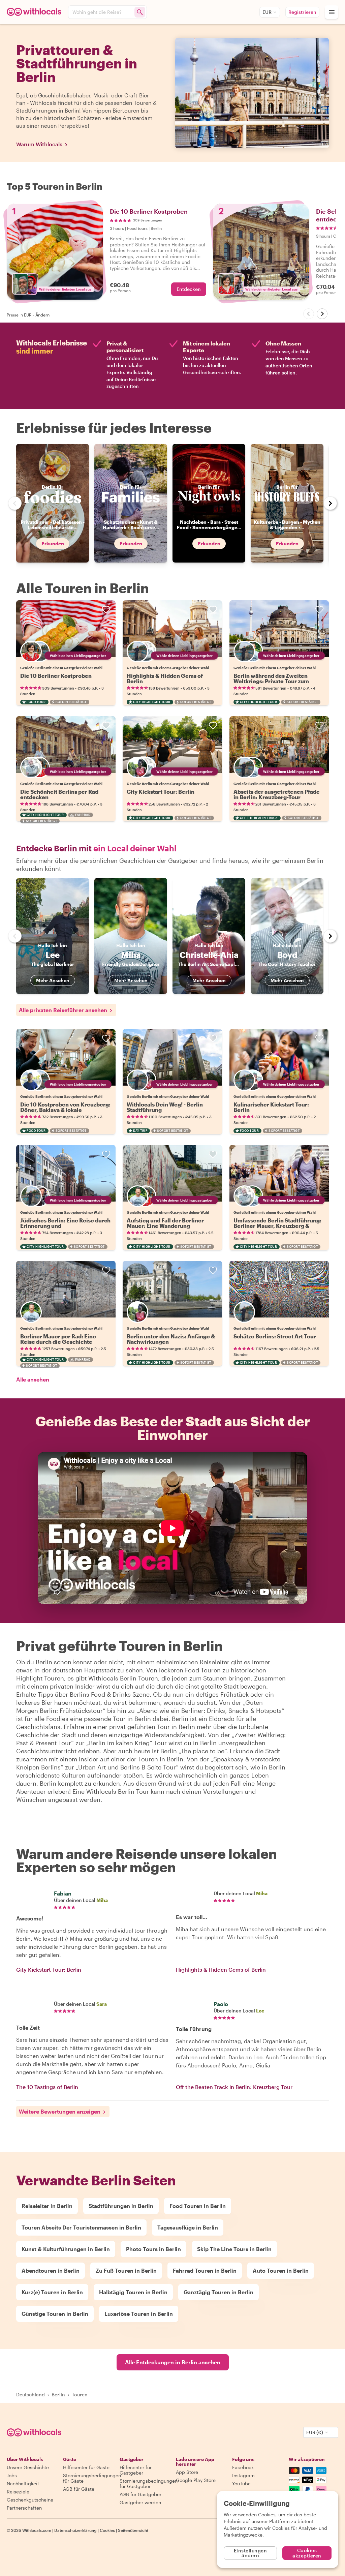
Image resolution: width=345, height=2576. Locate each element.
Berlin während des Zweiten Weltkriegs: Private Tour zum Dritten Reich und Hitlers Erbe (273, 681)
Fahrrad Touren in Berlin (205, 2270)
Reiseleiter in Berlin (47, 2206)
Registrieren (302, 12)
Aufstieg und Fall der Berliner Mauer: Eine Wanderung (165, 1223)
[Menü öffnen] (332, 12)
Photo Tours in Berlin (153, 2249)
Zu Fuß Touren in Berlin (126, 2270)
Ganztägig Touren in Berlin (218, 2292)
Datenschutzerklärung (75, 2530)
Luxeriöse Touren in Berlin (139, 2314)
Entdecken (189, 289)
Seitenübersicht (133, 2530)
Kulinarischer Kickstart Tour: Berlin (271, 1107)
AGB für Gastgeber (140, 2494)
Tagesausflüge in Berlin (188, 2227)
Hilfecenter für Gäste (86, 2467)
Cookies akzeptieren (307, 2553)
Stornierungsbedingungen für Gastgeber (149, 2483)
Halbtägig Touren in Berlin (133, 2292)
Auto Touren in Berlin (281, 2270)
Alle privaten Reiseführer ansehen (63, 1010)
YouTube (241, 2483)
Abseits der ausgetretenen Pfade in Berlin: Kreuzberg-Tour (277, 794)
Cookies (107, 2530)
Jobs (12, 2475)
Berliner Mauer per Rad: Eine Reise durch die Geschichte (58, 1339)
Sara (102, 2004)
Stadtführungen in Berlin (121, 2206)
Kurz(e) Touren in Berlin (52, 2292)
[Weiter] (322, 314)
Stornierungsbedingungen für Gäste (92, 2478)
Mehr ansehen (53, 980)
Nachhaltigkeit (23, 2483)
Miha (102, 1900)
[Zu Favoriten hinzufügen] (106, 610)
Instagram (243, 2475)
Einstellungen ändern (250, 2553)
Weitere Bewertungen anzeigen (60, 2111)
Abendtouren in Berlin (51, 2270)
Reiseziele (18, 2492)
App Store (187, 2472)
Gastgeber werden (140, 2502)
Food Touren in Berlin (198, 2206)
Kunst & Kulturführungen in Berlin (66, 2249)
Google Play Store (196, 2480)
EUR (267, 12)
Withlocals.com (37, 2530)
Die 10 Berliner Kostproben (56, 676)
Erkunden (53, 543)
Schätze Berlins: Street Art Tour (275, 1336)
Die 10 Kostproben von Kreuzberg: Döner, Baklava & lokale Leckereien (65, 1110)
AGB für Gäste (79, 2489)
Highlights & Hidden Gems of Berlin (165, 678)
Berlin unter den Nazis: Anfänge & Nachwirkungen (171, 1339)
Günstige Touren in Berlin (55, 2314)
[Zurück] (309, 314)
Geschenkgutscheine (30, 2500)
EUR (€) (315, 2432)
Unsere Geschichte (28, 2467)
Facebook (243, 2467)
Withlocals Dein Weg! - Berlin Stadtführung (165, 1107)
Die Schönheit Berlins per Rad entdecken (59, 794)
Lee (260, 2011)
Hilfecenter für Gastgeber (136, 2470)
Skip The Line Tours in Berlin (234, 2249)
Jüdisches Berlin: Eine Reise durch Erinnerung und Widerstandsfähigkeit (65, 1226)
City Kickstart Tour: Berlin (161, 792)
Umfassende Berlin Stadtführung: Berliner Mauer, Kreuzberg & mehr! (277, 1226)
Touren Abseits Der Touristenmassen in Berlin (81, 2227)
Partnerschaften (24, 2508)
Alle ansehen (33, 1379)
